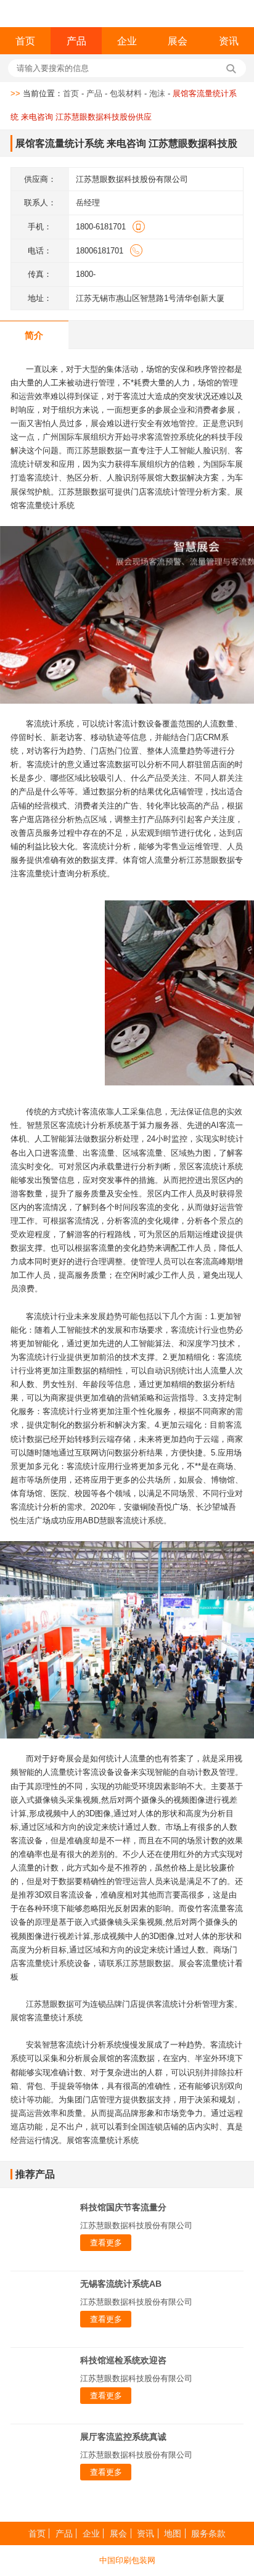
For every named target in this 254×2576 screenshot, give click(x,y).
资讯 (229, 41)
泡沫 (157, 93)
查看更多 (106, 2243)
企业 (127, 41)
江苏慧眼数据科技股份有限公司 (136, 2225)
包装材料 (126, 93)
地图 (173, 2533)
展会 (178, 41)
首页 (25, 41)
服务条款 (208, 2533)
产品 (76, 41)
